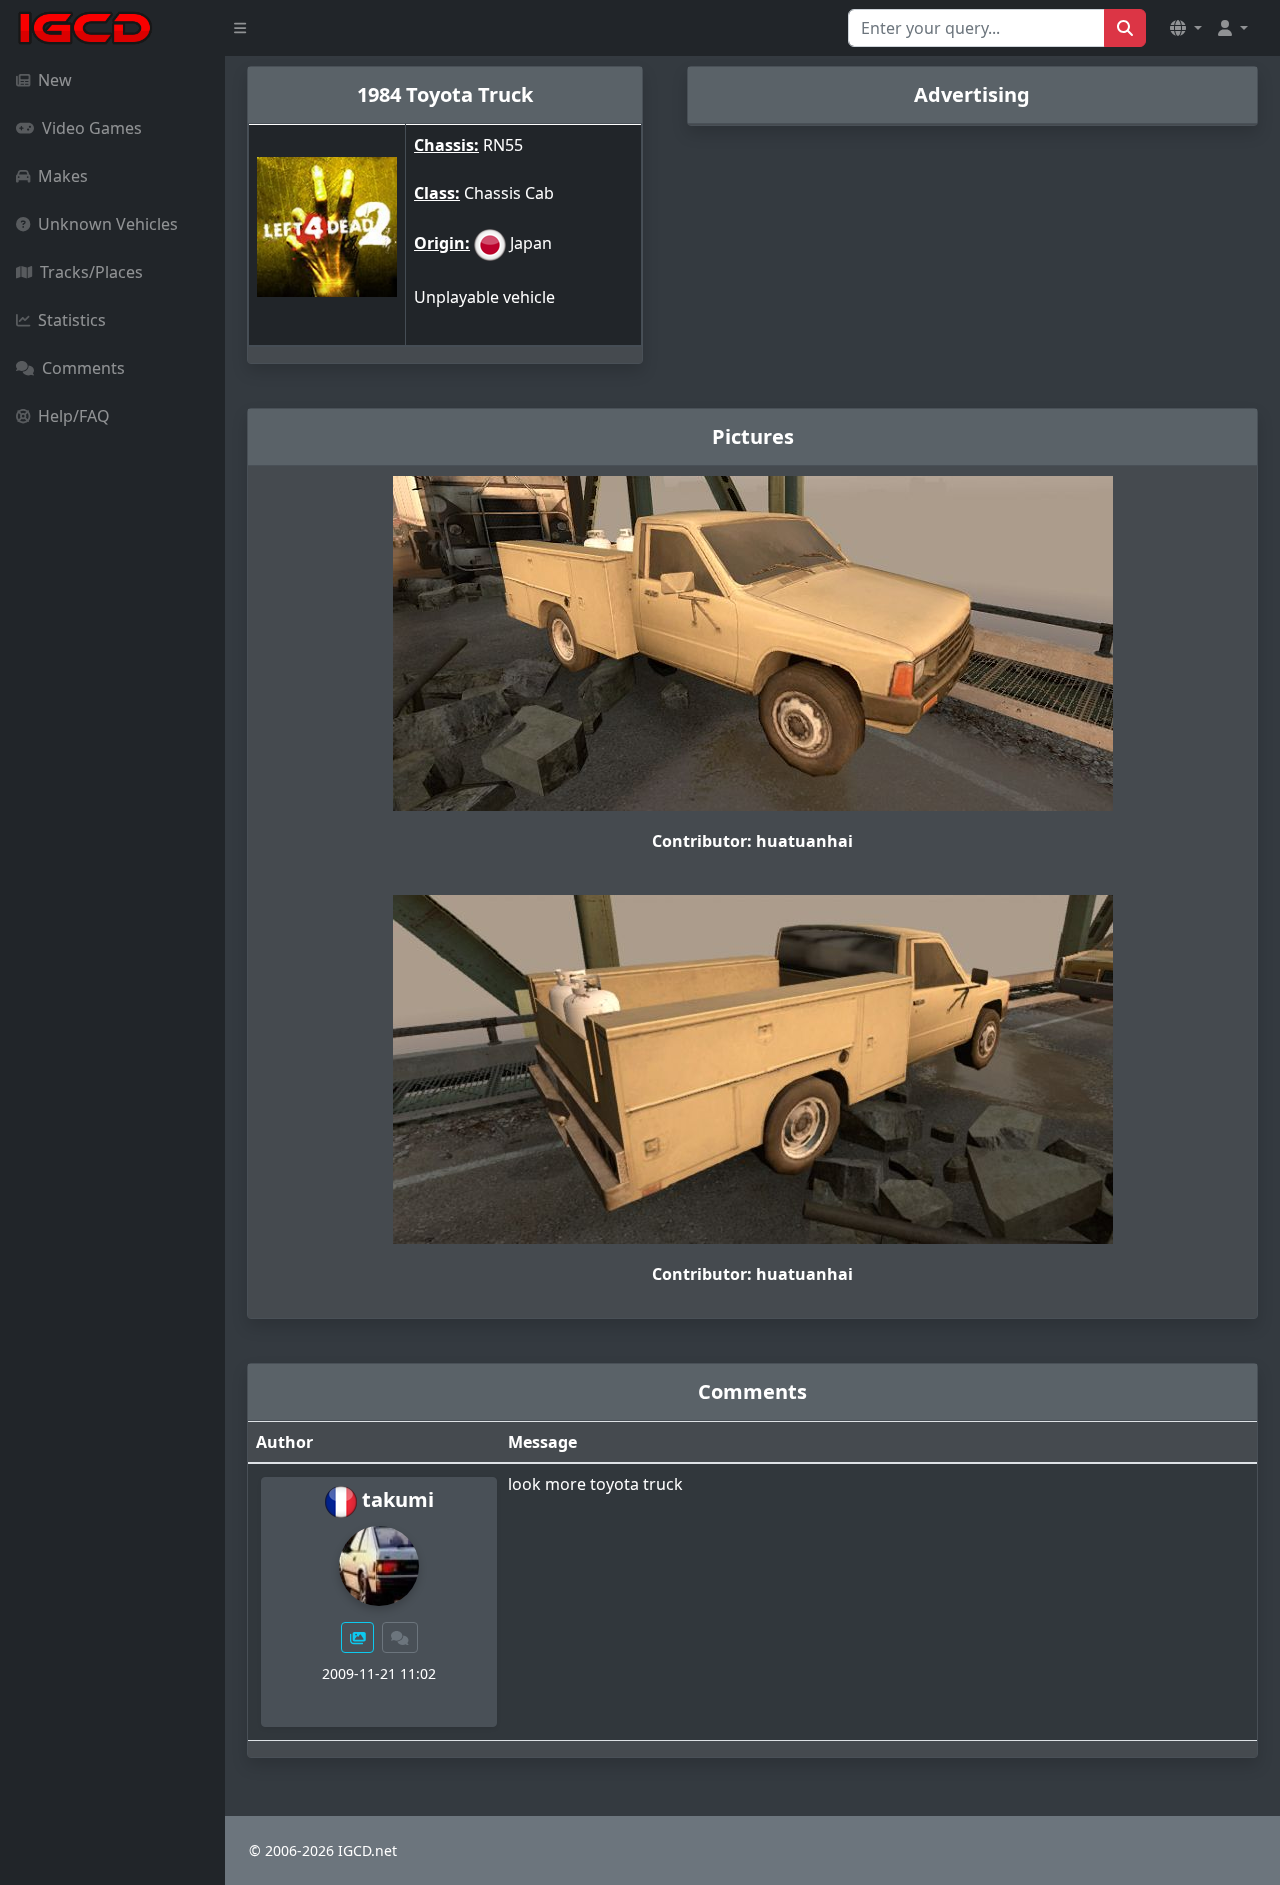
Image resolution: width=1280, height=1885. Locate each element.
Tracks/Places (91, 272)
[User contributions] (358, 1637)
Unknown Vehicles (108, 224)
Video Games (92, 128)
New (55, 80)
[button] (1186, 28)
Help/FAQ (74, 416)
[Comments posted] (400, 1637)
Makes (63, 176)
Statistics (72, 320)
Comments (83, 368)
